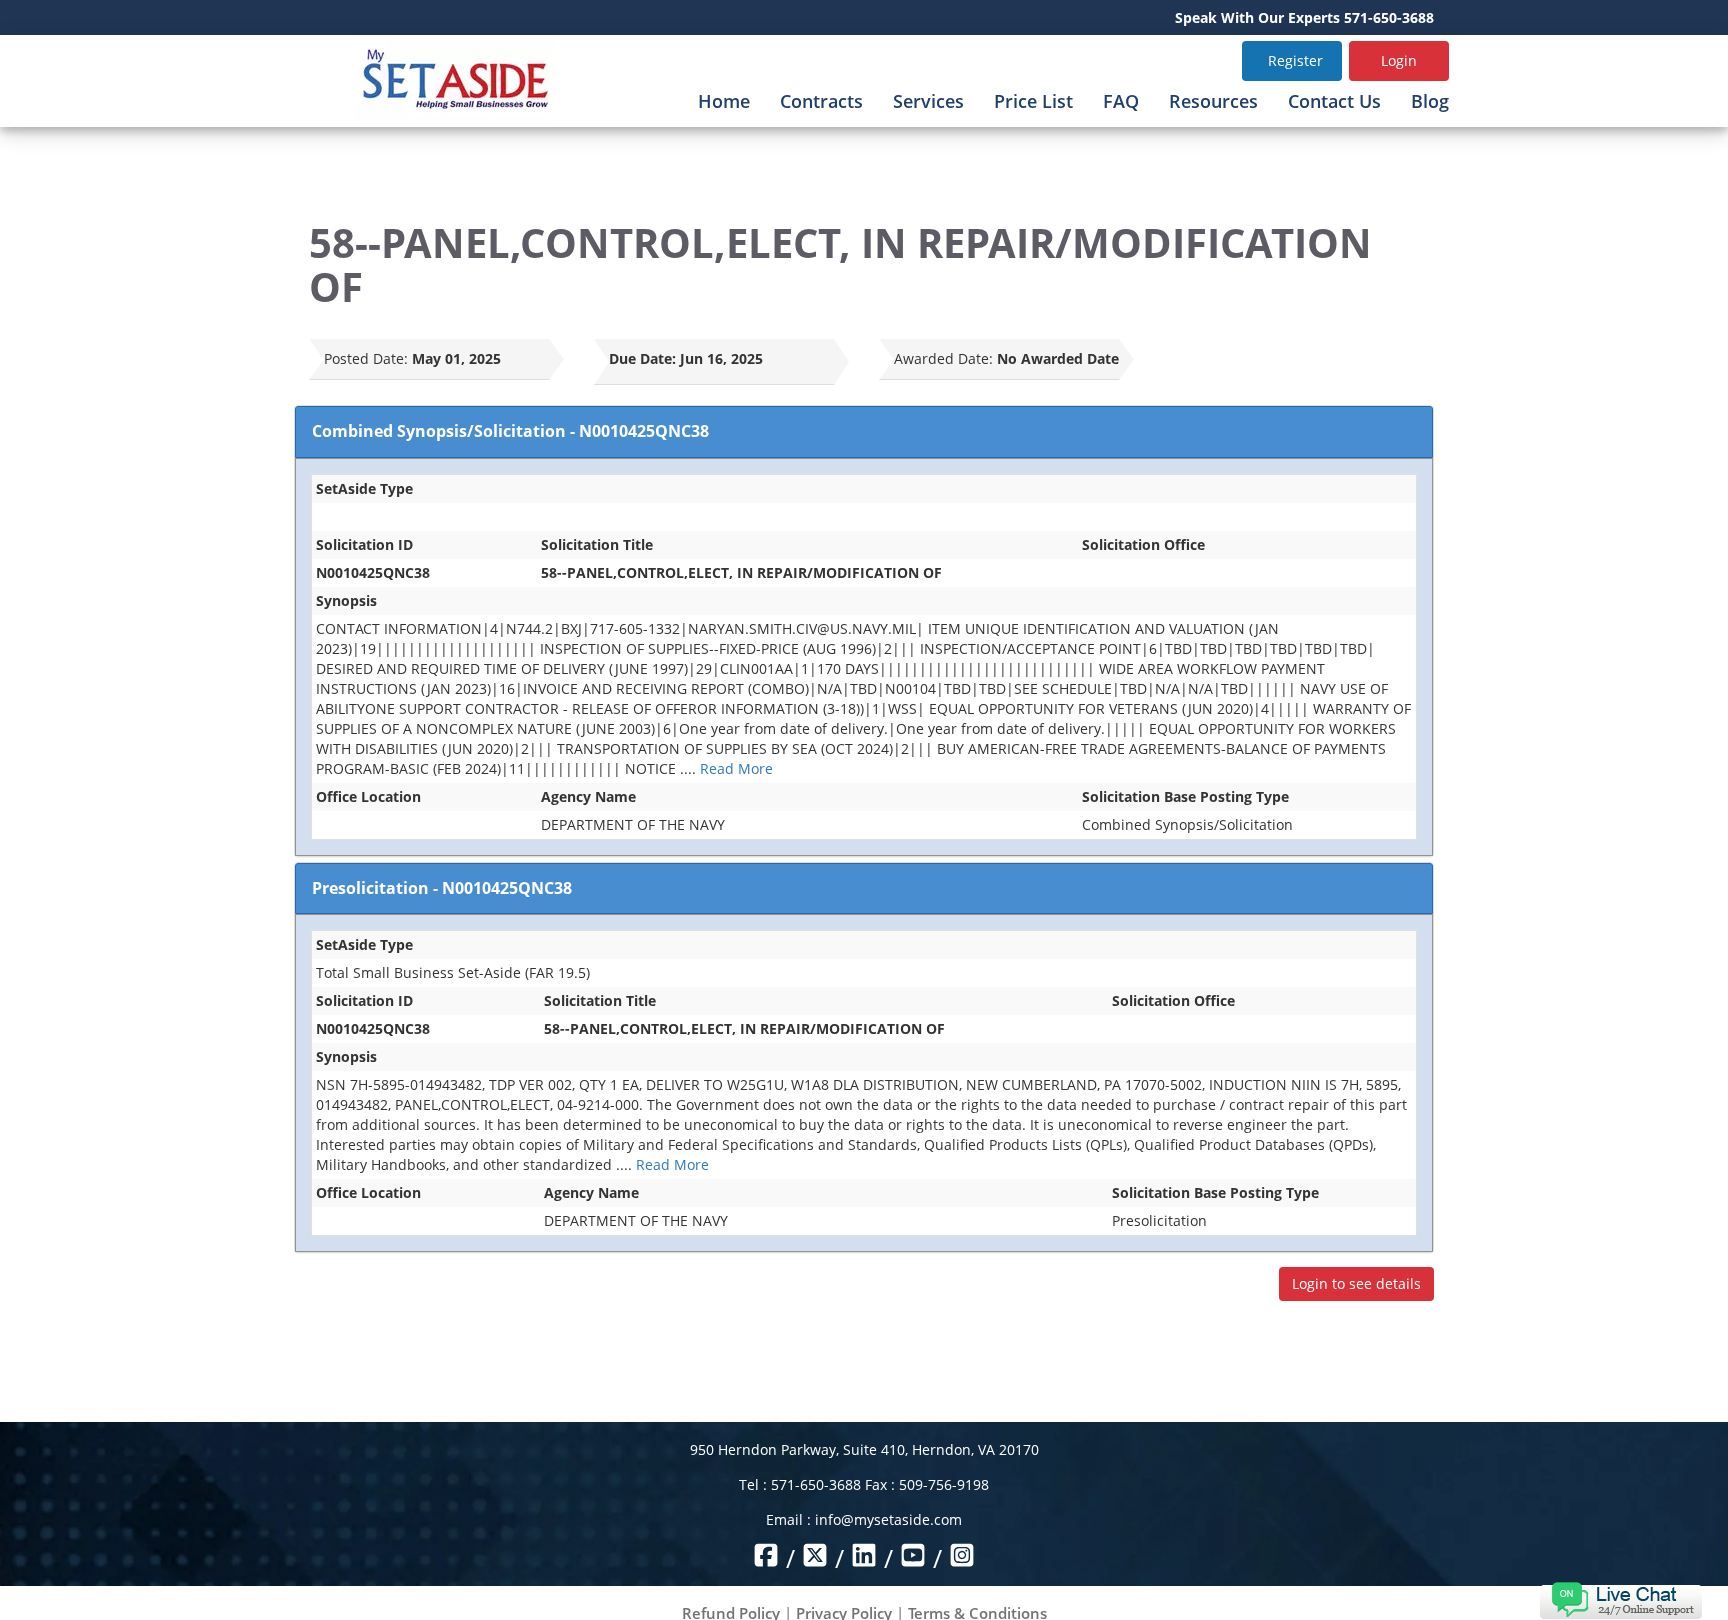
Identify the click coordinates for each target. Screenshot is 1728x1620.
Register (1295, 60)
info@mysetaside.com (888, 1519)
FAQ (1121, 101)
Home (724, 101)
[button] (1620, 1598)
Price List (1033, 101)
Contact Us (1334, 101)
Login (1399, 60)
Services (928, 101)
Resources (1213, 101)
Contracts (821, 101)
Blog (1430, 101)
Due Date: (642, 358)
